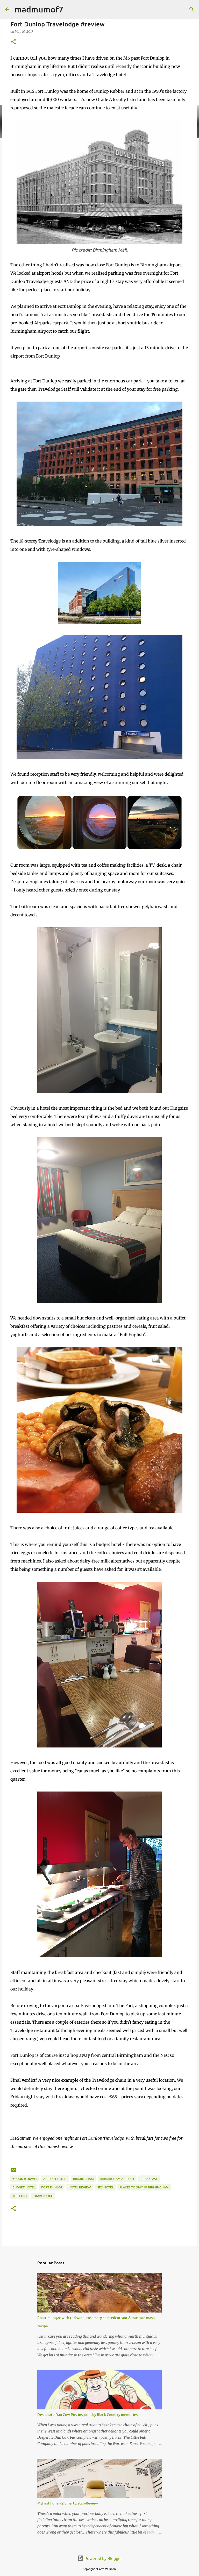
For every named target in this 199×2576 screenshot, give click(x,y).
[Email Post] (13, 2172)
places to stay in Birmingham (144, 2187)
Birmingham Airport (117, 2179)
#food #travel (25, 2179)
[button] (13, 42)
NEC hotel (105, 2187)
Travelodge (43, 2196)
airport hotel (55, 2179)
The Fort (20, 2196)
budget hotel (24, 2187)
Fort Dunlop (52, 2187)
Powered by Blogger (103, 2558)
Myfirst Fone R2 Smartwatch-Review (68, 2503)
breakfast (149, 2179)
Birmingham (83, 2179)
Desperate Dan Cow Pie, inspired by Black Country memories (87, 2414)
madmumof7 (39, 9)
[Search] (192, 9)
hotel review (80, 2187)
